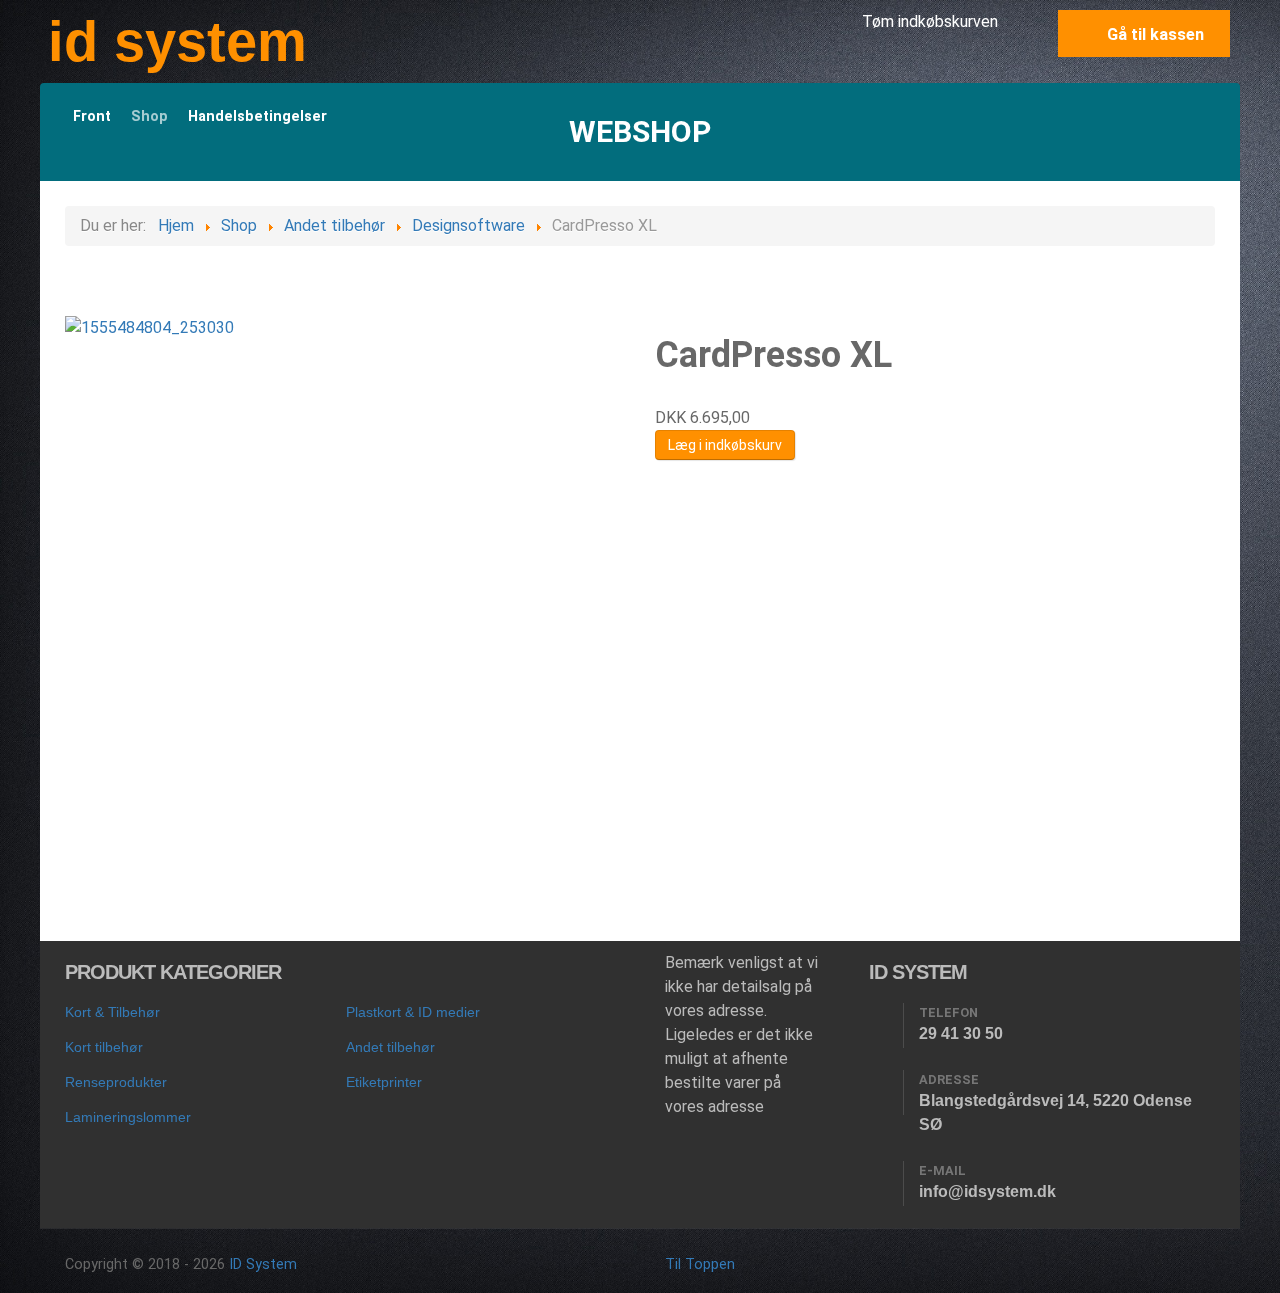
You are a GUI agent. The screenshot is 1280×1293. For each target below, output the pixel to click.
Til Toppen (700, 1264)
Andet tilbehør (390, 1047)
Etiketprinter (384, 1082)
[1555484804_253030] (149, 327)
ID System (263, 1264)
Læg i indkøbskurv (725, 445)
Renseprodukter (116, 1082)
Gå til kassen (1153, 34)
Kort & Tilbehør (112, 1012)
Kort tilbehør (104, 1047)
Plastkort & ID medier (413, 1012)
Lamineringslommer (128, 1117)
